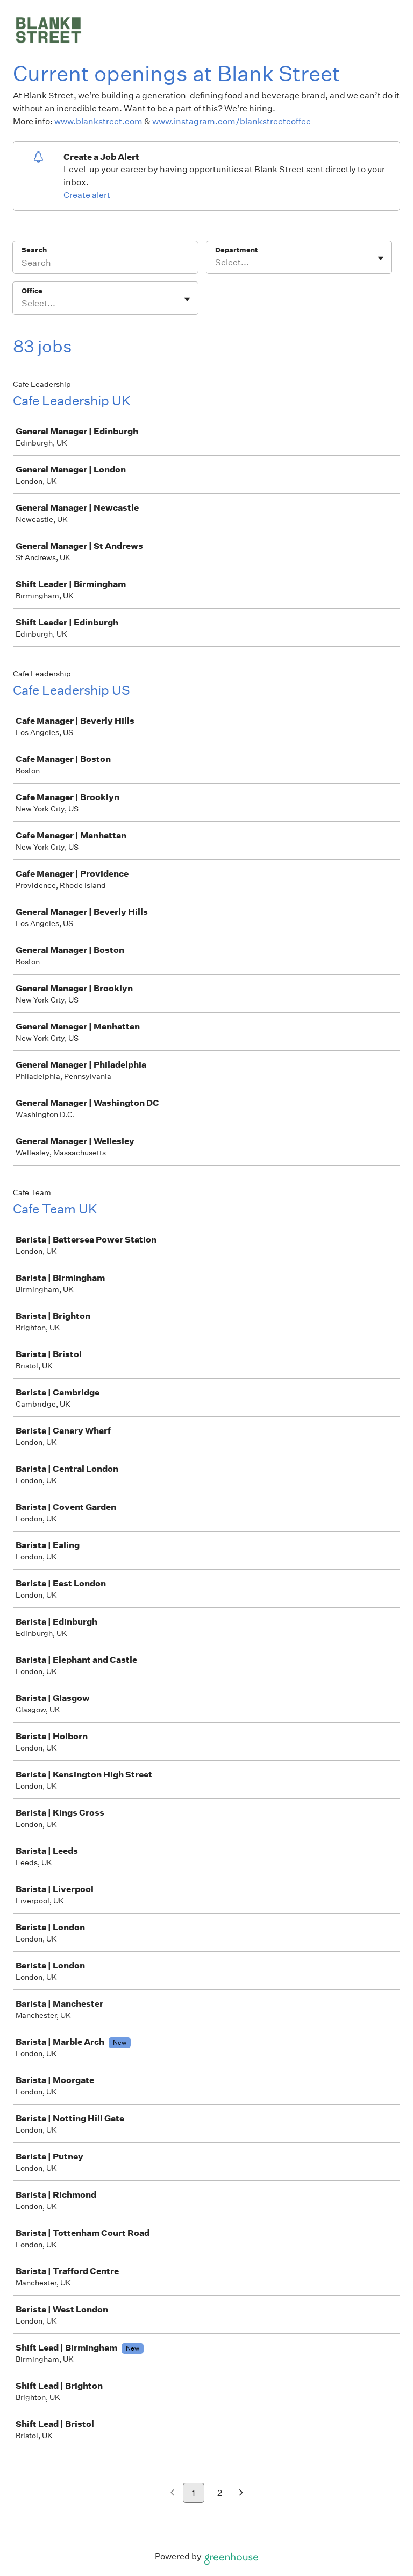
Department (236, 250)
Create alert (87, 195)
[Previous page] (172, 2493)
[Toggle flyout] (381, 258)
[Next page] (241, 2493)
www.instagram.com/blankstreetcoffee (232, 121)
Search (34, 250)
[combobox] (216, 263)
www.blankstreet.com (98, 121)
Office (32, 291)
